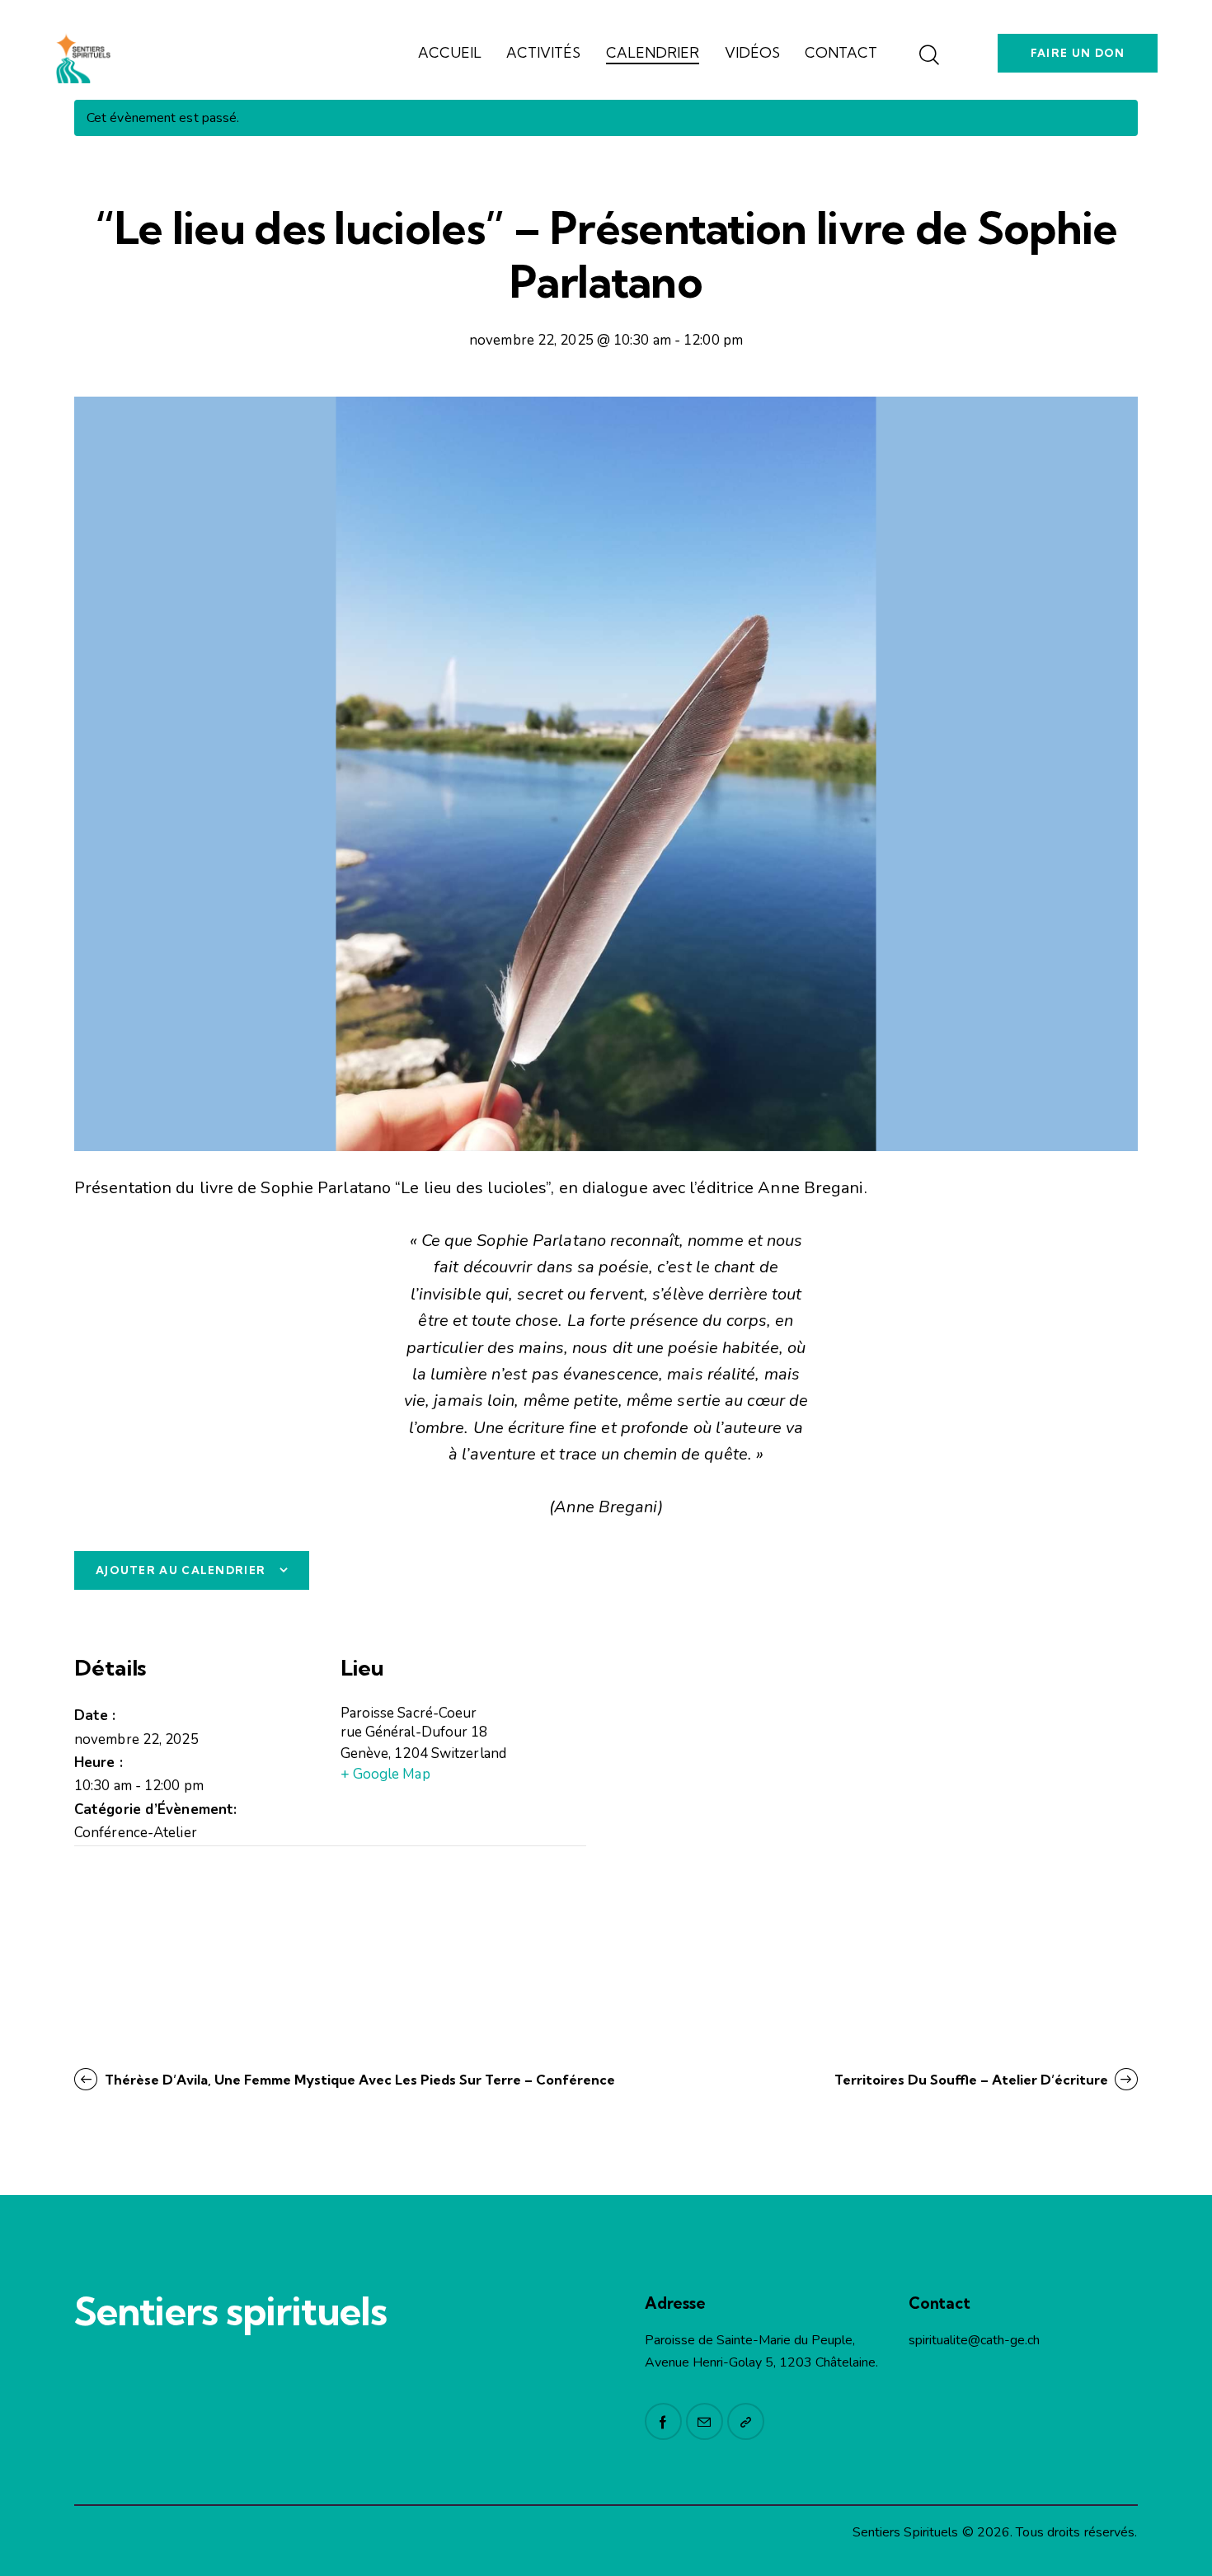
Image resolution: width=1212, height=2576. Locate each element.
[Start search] (928, 56)
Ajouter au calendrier (181, 1570)
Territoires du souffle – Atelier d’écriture (973, 2080)
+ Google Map (385, 1774)
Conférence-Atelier (136, 1833)
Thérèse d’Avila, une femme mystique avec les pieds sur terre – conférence (358, 2080)
